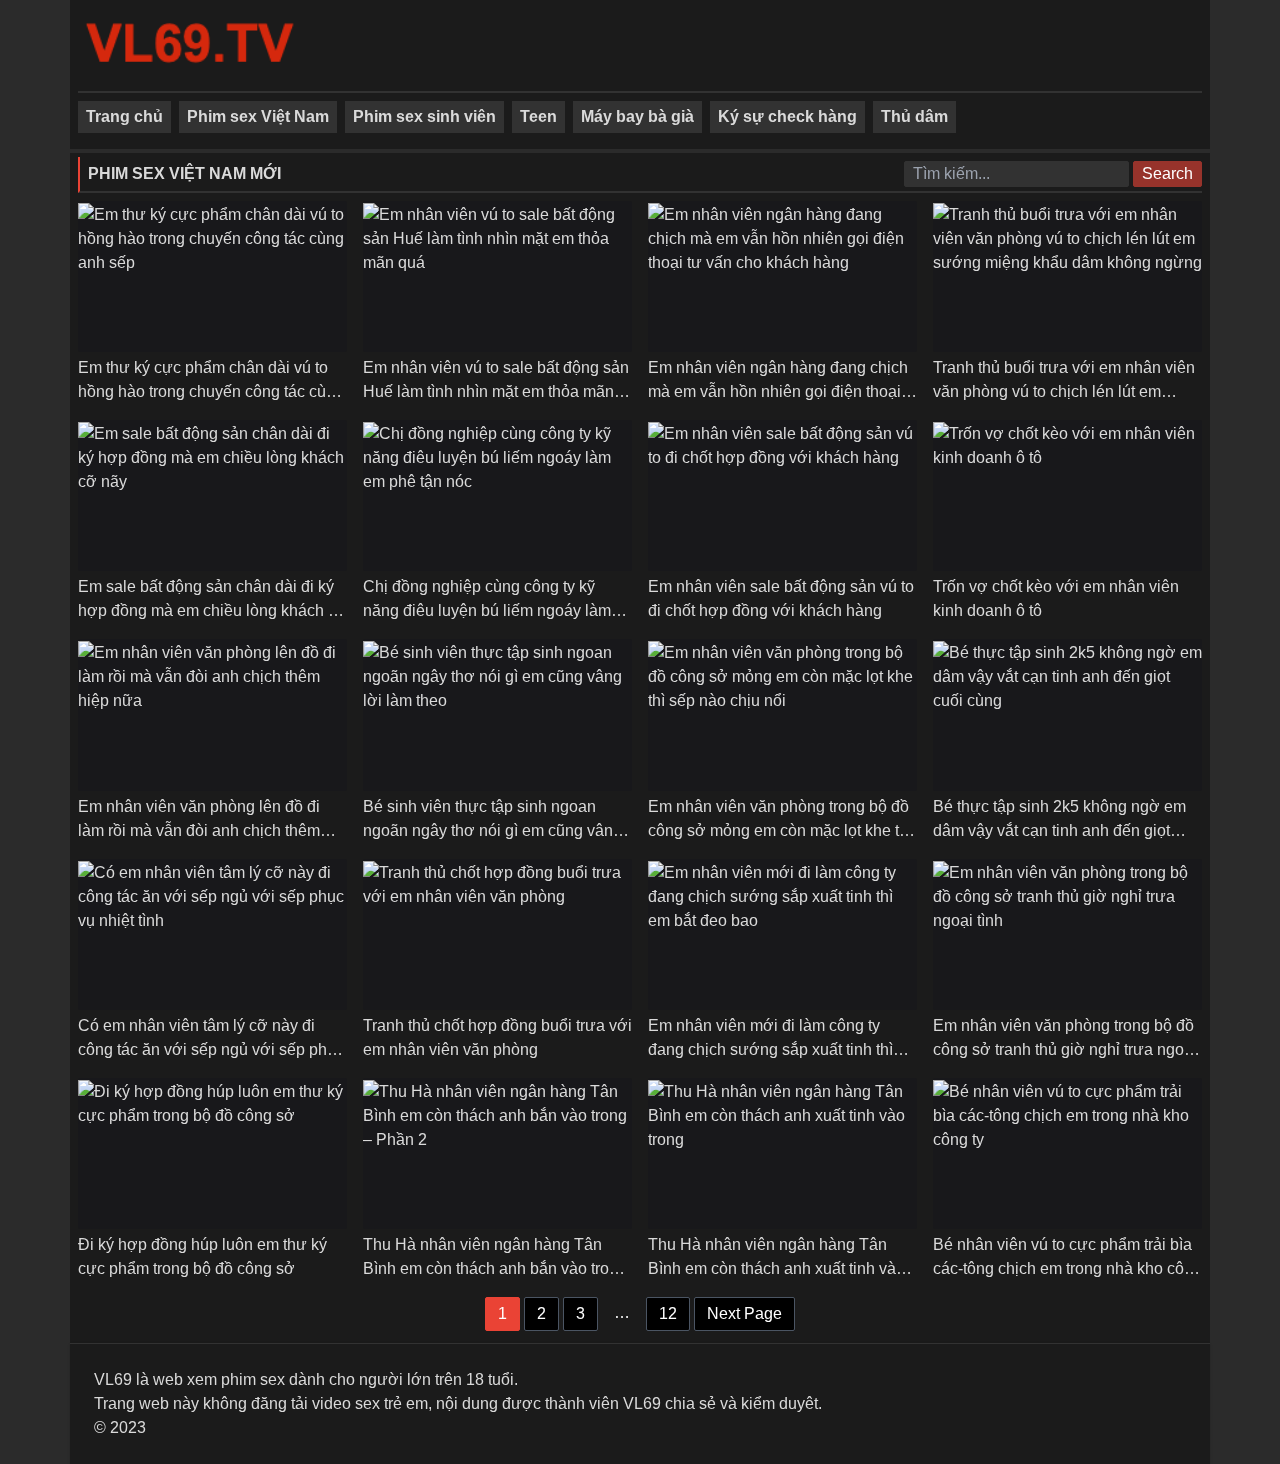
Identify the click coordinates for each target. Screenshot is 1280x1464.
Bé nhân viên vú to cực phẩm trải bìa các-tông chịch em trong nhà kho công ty (1067, 1268)
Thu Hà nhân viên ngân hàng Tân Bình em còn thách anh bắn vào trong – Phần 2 (495, 1268)
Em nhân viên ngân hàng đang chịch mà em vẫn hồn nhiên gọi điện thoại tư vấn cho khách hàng (778, 391)
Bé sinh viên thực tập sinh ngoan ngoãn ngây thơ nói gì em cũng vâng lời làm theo (492, 830)
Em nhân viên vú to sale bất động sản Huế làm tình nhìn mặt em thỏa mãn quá (496, 391)
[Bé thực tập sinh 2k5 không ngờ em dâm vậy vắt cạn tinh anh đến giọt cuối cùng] (1067, 714)
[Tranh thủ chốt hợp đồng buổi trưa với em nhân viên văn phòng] (497, 934)
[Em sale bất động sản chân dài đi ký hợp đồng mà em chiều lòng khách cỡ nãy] (212, 495)
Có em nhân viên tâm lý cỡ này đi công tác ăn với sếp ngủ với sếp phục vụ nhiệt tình (211, 1049)
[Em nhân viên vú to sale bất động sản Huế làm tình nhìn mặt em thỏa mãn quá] (497, 276)
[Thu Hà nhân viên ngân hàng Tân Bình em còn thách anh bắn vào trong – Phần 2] (497, 1153)
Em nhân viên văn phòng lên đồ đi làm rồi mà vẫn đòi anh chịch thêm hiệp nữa (199, 830)
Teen (538, 116)
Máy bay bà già (637, 116)
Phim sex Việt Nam (258, 116)
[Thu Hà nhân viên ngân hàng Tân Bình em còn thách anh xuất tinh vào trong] (782, 1153)
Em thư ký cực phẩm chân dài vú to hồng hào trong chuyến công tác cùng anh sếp (211, 391)
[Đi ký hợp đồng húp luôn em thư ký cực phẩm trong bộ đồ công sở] (212, 1153)
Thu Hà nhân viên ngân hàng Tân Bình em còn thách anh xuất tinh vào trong (776, 1268)
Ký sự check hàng (787, 116)
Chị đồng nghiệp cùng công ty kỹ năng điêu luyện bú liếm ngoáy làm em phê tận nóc (487, 610)
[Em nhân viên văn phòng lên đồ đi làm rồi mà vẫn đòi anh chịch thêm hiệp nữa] (212, 714)
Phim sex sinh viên (424, 116)
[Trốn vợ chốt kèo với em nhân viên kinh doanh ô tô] (1067, 495)
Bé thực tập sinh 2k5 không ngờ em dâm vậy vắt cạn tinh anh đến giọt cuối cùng (1059, 830)
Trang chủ (124, 116)
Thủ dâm (914, 116)
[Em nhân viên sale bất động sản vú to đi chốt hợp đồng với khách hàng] (782, 495)
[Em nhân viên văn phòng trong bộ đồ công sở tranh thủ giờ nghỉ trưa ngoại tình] (1067, 934)
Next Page (744, 1313)
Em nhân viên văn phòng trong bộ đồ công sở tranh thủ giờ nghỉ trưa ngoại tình (1065, 1049)
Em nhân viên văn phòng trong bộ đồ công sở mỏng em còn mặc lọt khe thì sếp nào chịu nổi (780, 830)
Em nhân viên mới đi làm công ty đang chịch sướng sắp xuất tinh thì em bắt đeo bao (770, 1049)
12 (668, 1313)
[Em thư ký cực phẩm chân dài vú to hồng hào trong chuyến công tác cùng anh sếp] (212, 276)
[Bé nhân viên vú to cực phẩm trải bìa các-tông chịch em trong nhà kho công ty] (1067, 1153)
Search (1167, 173)
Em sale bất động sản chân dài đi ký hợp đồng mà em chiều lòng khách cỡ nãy (212, 610)
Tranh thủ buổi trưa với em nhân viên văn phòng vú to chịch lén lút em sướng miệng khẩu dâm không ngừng (1067, 391)
